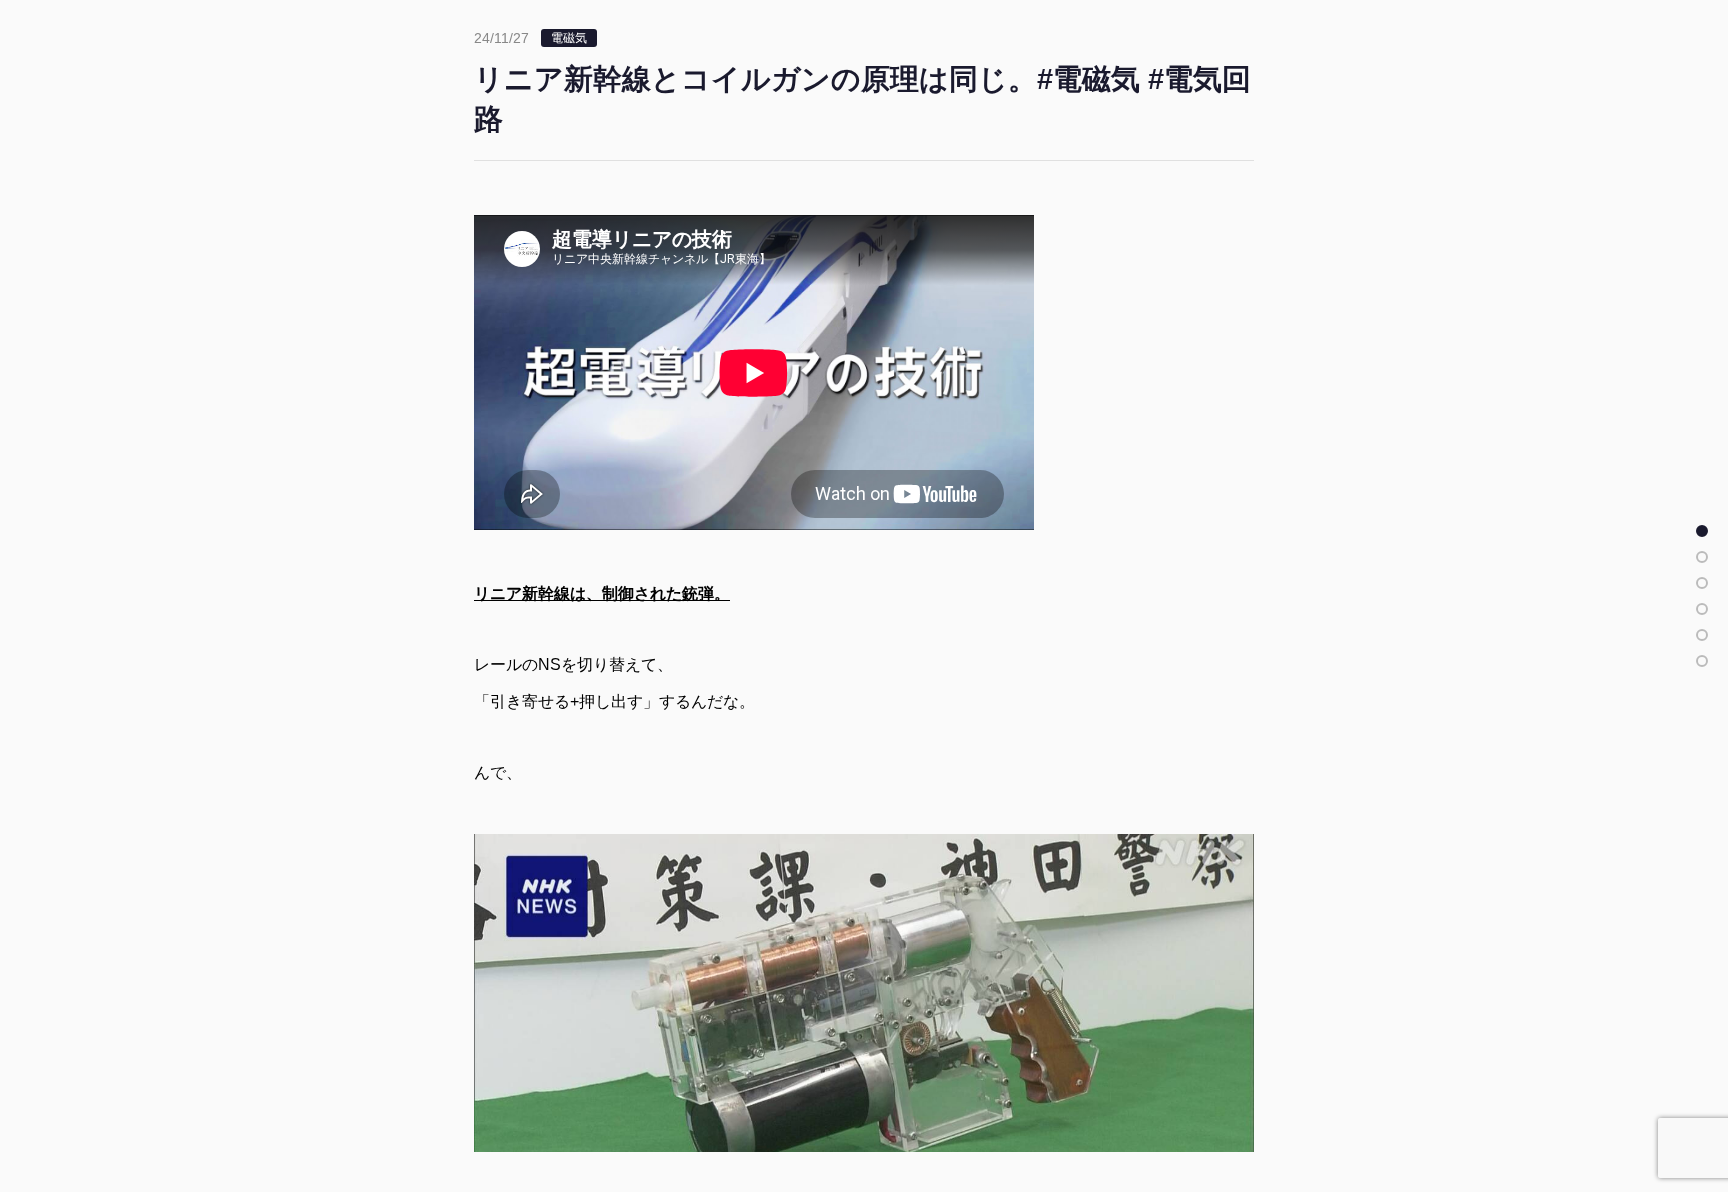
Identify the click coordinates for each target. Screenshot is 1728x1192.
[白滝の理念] (1702, 609)
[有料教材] (1702, 635)
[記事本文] (1702, 531)
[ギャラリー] (1702, 661)
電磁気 (569, 38)
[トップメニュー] (1702, 583)
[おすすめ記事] (1702, 557)
